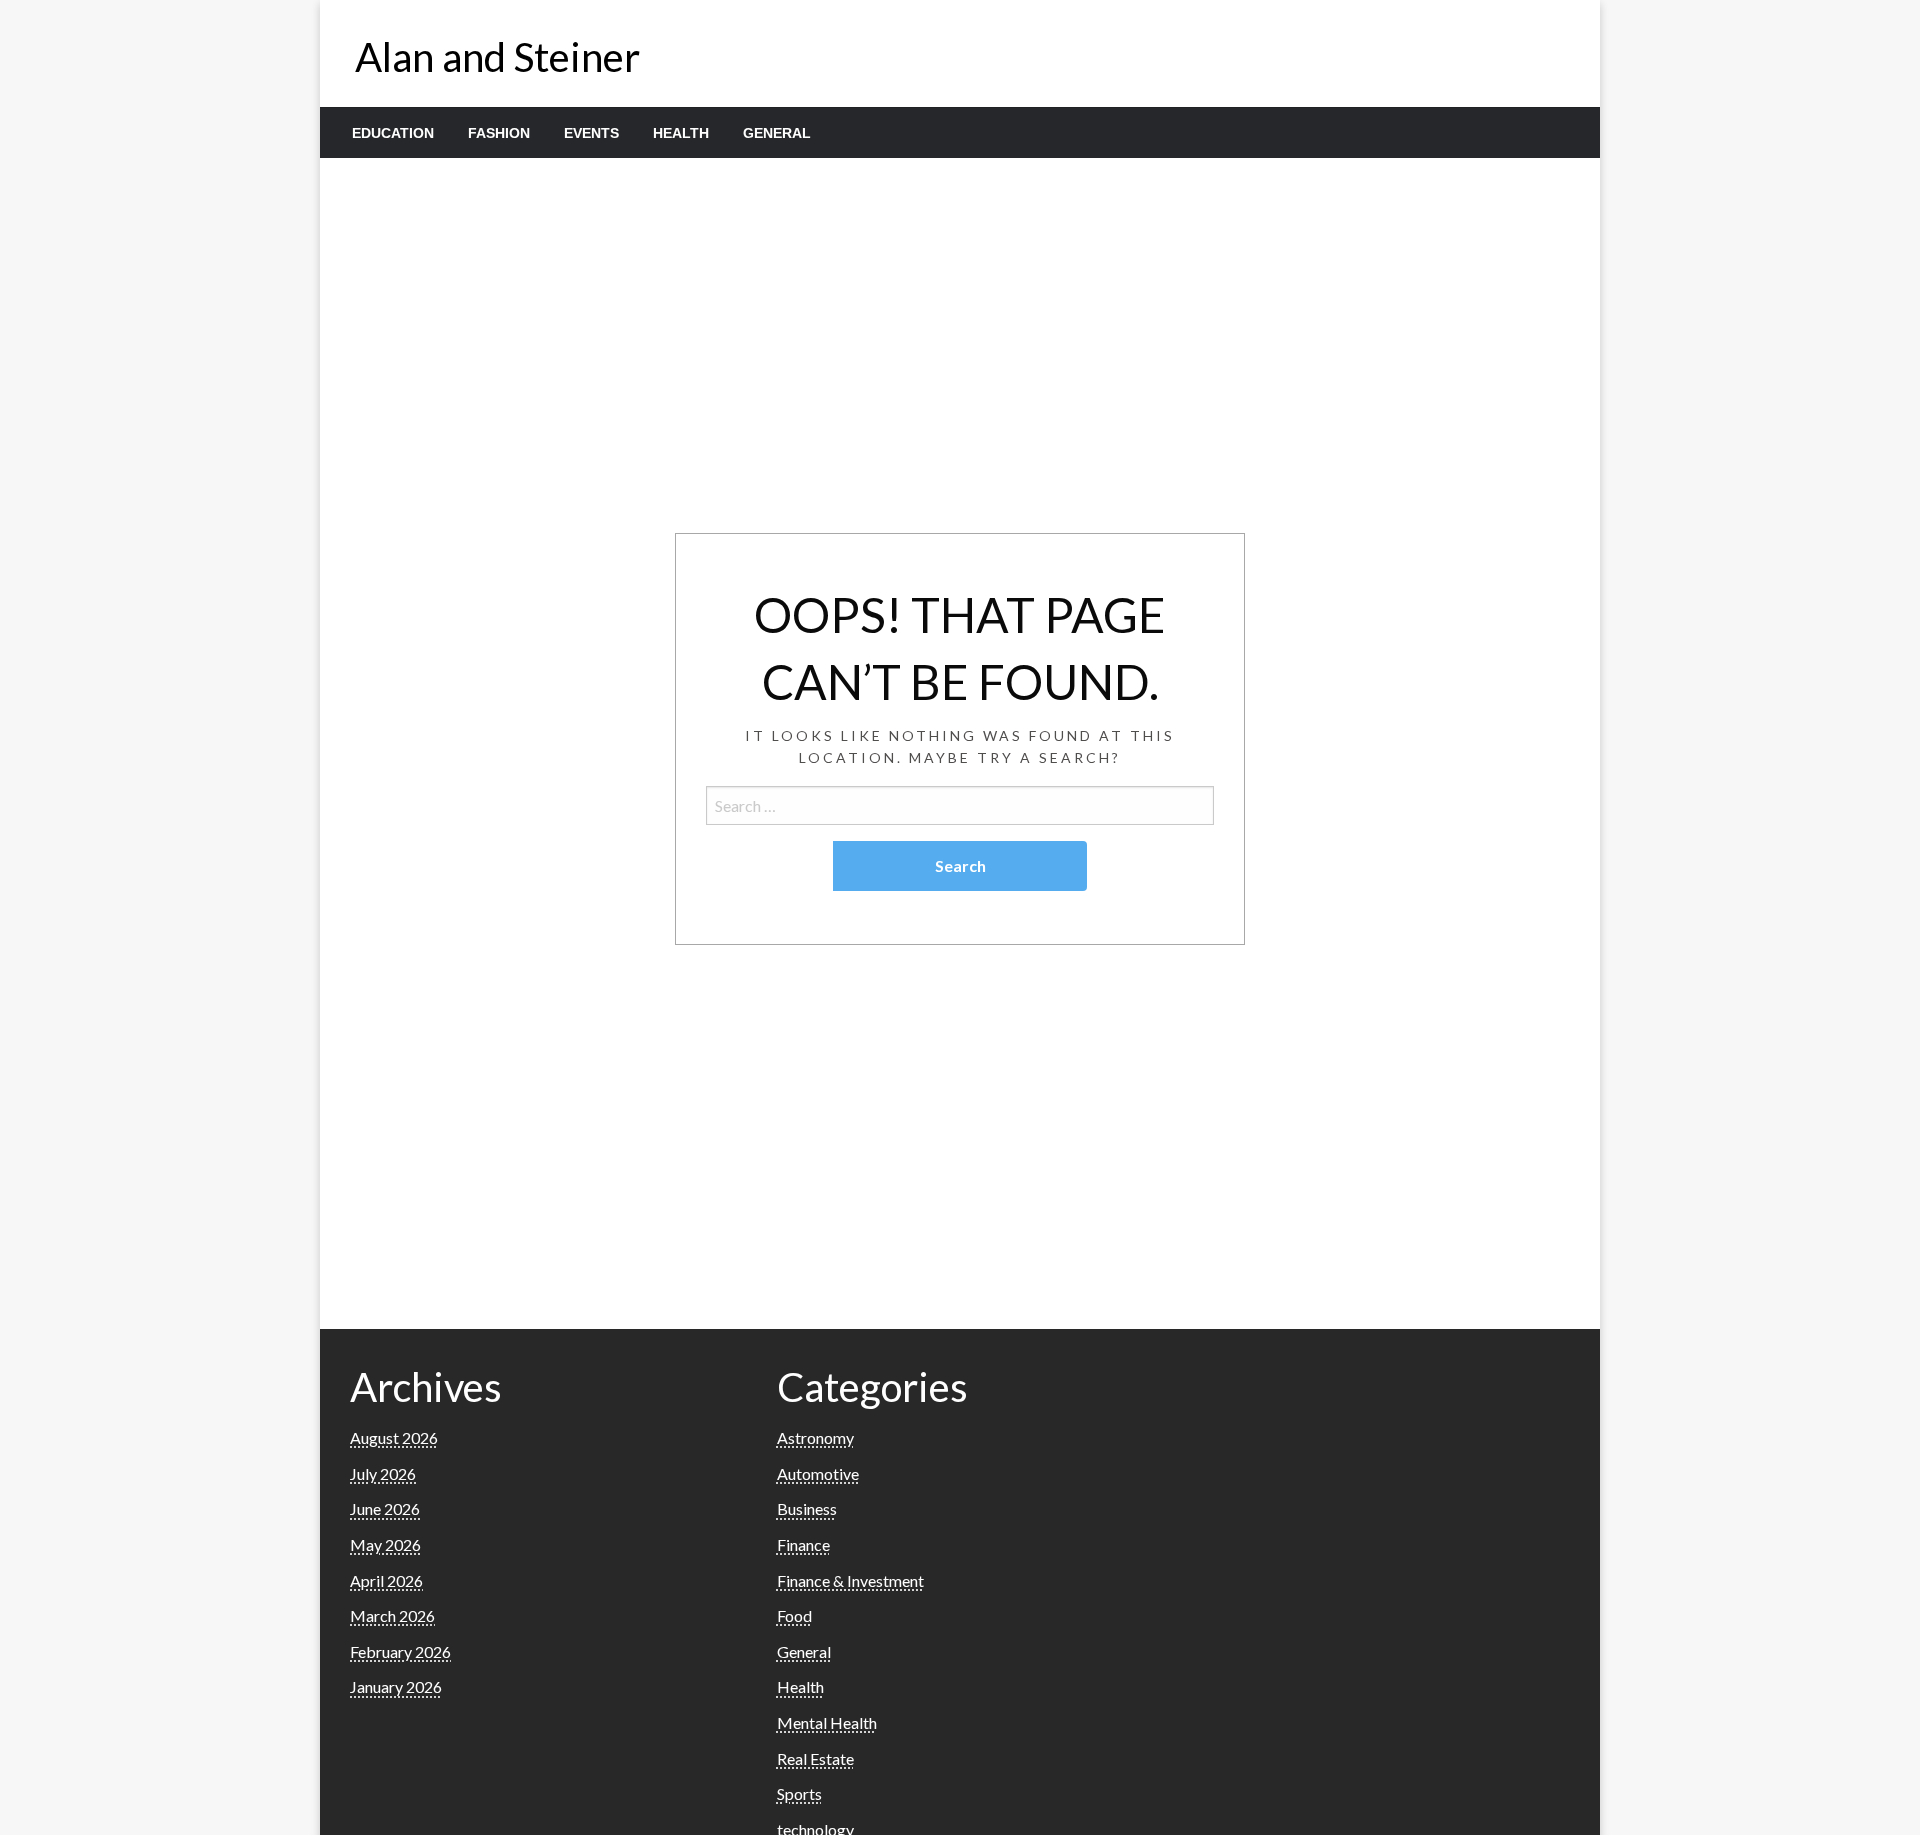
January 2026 (396, 1686)
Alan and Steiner (497, 57)
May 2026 (385, 1544)
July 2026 (383, 1473)
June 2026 (385, 1508)
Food (794, 1615)
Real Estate (815, 1758)
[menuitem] (393, 133)
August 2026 (394, 1437)
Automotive (818, 1473)
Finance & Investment (850, 1580)
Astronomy (815, 1437)
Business (807, 1508)
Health (681, 133)
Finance (803, 1544)
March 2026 (392, 1615)
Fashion (499, 133)
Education (393, 133)
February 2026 (400, 1651)
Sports (799, 1793)
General (777, 133)
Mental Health (827, 1722)
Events (591, 133)
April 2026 (386, 1580)
